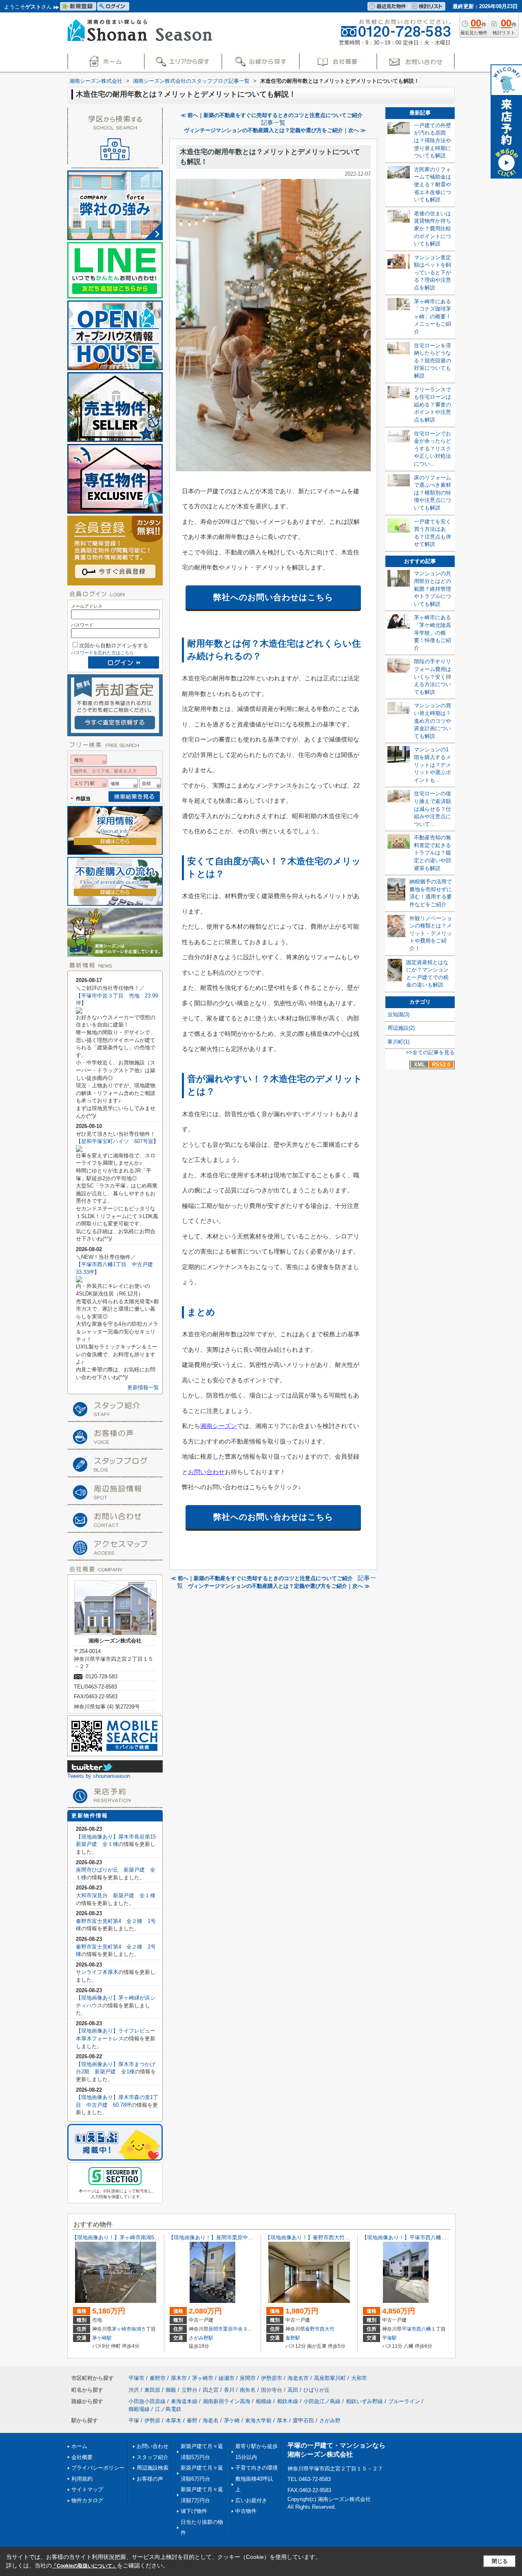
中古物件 (246, 2511)
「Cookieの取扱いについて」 (84, 2566)
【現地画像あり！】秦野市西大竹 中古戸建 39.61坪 (330, 2237)
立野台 (189, 2390)
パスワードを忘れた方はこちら (102, 653)
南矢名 (248, 2390)
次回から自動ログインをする (114, 646)
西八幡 (424, 2329)
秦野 (192, 2420)
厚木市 (179, 2378)
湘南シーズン (219, 1426)
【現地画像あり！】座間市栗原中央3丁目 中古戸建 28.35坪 (243, 2237)
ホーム (79, 2446)
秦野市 (312, 2329)
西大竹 (327, 2329)
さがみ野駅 (201, 2338)
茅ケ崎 (232, 2420)
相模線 (264, 2401)
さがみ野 (330, 2420)
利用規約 (82, 2479)
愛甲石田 (303, 2420)
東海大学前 (258, 2420)
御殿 (171, 2390)
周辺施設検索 (153, 2468)
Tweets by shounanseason (99, 1776)
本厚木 (174, 2420)
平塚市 (409, 2329)
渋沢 (134, 2390)
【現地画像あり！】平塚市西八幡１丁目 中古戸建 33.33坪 (437, 2237)
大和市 (359, 2378)
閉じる (500, 2561)
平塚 (134, 2420)
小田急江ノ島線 (322, 2401)
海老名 (211, 2420)
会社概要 (82, 2457)
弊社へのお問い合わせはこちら (273, 597)
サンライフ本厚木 (97, 1972)
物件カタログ (87, 2500)
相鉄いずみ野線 (364, 2401)
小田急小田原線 (147, 2401)
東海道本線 (184, 2401)
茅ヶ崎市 (122, 2329)
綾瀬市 (227, 2378)
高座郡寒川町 (330, 2378)
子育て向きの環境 (257, 2468)
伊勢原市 (272, 2378)
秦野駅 (293, 2338)
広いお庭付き (251, 2500)
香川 (229, 2390)
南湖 (136, 2329)
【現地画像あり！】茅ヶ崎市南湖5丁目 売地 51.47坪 (138, 2237)
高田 (293, 2390)
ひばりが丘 (317, 2390)
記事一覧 (273, 123)
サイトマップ (87, 2489)
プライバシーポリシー (98, 2468)
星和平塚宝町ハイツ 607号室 (117, 1141)
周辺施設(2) (401, 1028)
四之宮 (211, 2390)
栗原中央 (233, 2329)
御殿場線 (139, 2409)
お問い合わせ (206, 1472)
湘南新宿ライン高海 (227, 2401)
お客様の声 (150, 2479)
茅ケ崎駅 (102, 2338)
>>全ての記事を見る (430, 1052)
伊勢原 (152, 2420)
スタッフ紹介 (153, 2457)
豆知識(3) (398, 1014)
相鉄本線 (288, 2401)
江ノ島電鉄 (168, 2409)
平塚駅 (389, 2338)
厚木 (282, 2420)
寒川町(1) (398, 1042)
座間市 (216, 2329)
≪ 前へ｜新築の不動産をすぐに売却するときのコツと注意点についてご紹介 (272, 115)
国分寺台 (272, 2390)
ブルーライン (404, 2401)
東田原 (152, 2390)
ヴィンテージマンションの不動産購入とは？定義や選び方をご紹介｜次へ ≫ (275, 130)
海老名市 (298, 2378)
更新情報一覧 (143, 1387)
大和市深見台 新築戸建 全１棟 (116, 1895)
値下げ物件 (194, 2511)
